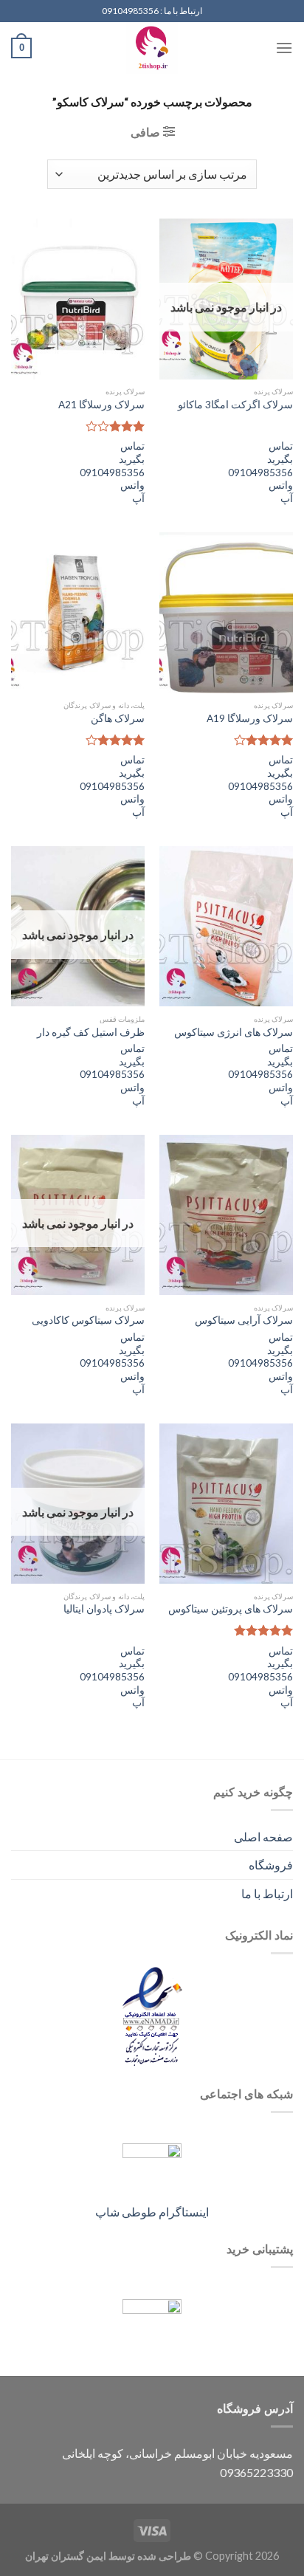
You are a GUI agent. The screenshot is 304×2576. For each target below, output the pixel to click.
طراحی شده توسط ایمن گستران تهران (108, 2556)
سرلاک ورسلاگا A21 (101, 405)
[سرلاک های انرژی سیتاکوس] (226, 926)
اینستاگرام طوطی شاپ (152, 2212)
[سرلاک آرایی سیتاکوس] (226, 1215)
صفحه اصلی (263, 1837)
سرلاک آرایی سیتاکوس (244, 1320)
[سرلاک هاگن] (78, 612)
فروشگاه (271, 1865)
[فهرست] (284, 48)
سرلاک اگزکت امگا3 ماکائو (235, 405)
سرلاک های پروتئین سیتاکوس (231, 1609)
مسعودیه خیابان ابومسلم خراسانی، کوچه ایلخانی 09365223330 (177, 2463)
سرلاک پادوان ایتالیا (104, 1609)
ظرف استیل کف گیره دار (91, 1032)
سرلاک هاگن (118, 718)
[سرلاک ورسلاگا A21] (78, 299)
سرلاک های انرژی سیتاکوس (234, 1032)
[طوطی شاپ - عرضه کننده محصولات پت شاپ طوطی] (152, 48)
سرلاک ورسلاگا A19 (250, 718)
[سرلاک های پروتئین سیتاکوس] (226, 1504)
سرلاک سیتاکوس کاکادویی (88, 1320)
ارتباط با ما (267, 1893)
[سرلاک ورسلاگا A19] (226, 612)
